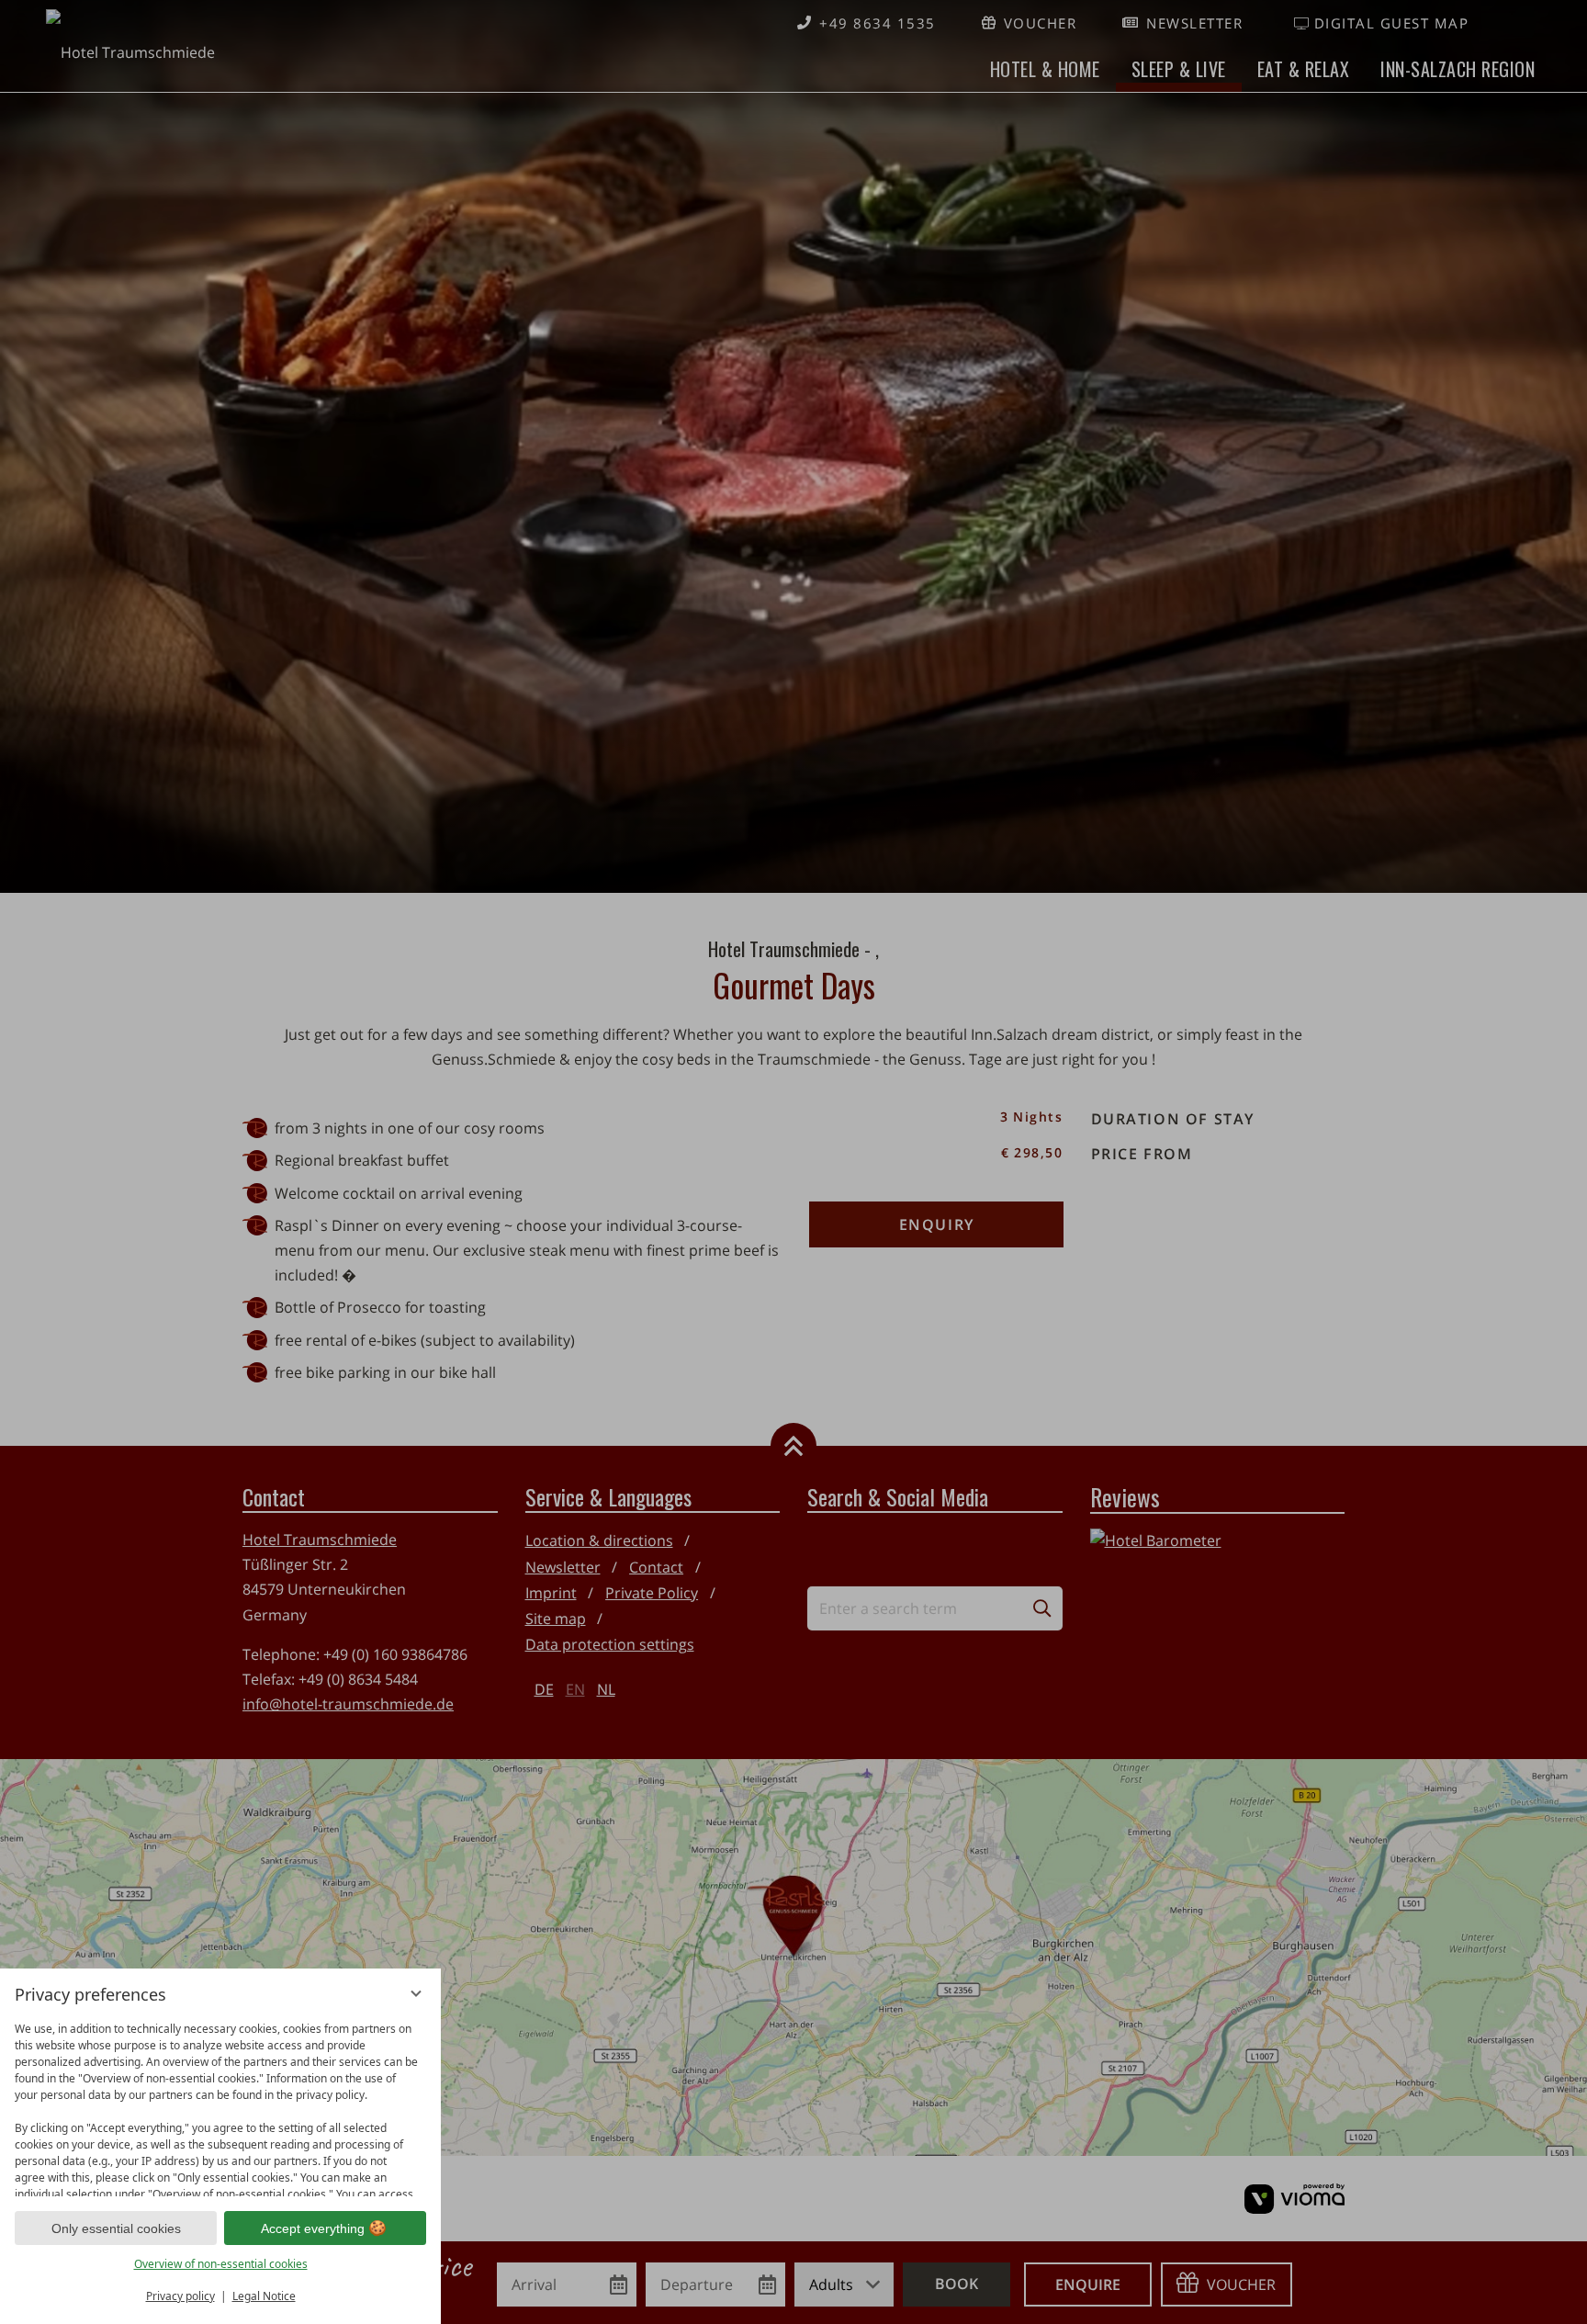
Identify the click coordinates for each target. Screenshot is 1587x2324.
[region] (220, 2105)
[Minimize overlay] (416, 1993)
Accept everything (313, 2228)
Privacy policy (180, 2296)
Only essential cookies (116, 2228)
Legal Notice (264, 2296)
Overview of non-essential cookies (221, 2264)
